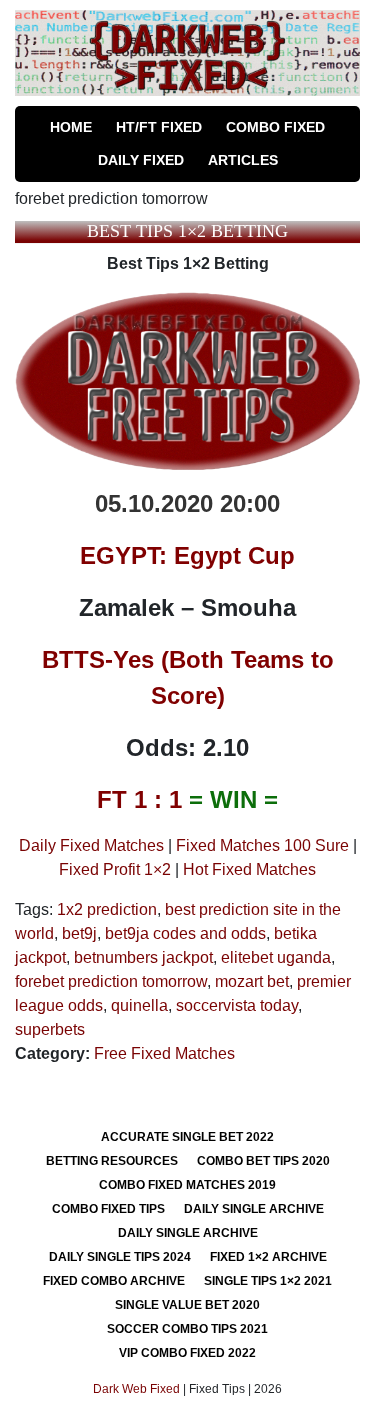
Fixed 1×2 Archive (268, 1257)
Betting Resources (112, 1161)
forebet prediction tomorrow (111, 981)
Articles (243, 160)
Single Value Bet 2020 (187, 1305)
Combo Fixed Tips (108, 1209)
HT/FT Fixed (159, 127)
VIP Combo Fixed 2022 (187, 1353)
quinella (139, 1005)
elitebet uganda (276, 957)
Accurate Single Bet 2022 (187, 1137)
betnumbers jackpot (143, 957)
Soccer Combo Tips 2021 (187, 1329)
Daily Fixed (141, 160)
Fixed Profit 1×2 (115, 869)
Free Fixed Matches (164, 1053)
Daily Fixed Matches (91, 845)
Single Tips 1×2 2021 (268, 1281)
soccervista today (237, 1005)
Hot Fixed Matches (249, 869)
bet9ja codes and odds (185, 933)
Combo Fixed (275, 127)
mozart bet (252, 981)
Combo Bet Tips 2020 (263, 1161)
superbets (50, 1029)
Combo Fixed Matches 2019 (187, 1185)
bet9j (79, 933)
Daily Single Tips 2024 (120, 1257)
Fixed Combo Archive (114, 1281)
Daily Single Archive (254, 1209)
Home (71, 127)
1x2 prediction (107, 909)
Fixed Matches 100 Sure (262, 845)
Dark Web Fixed (136, 1389)
